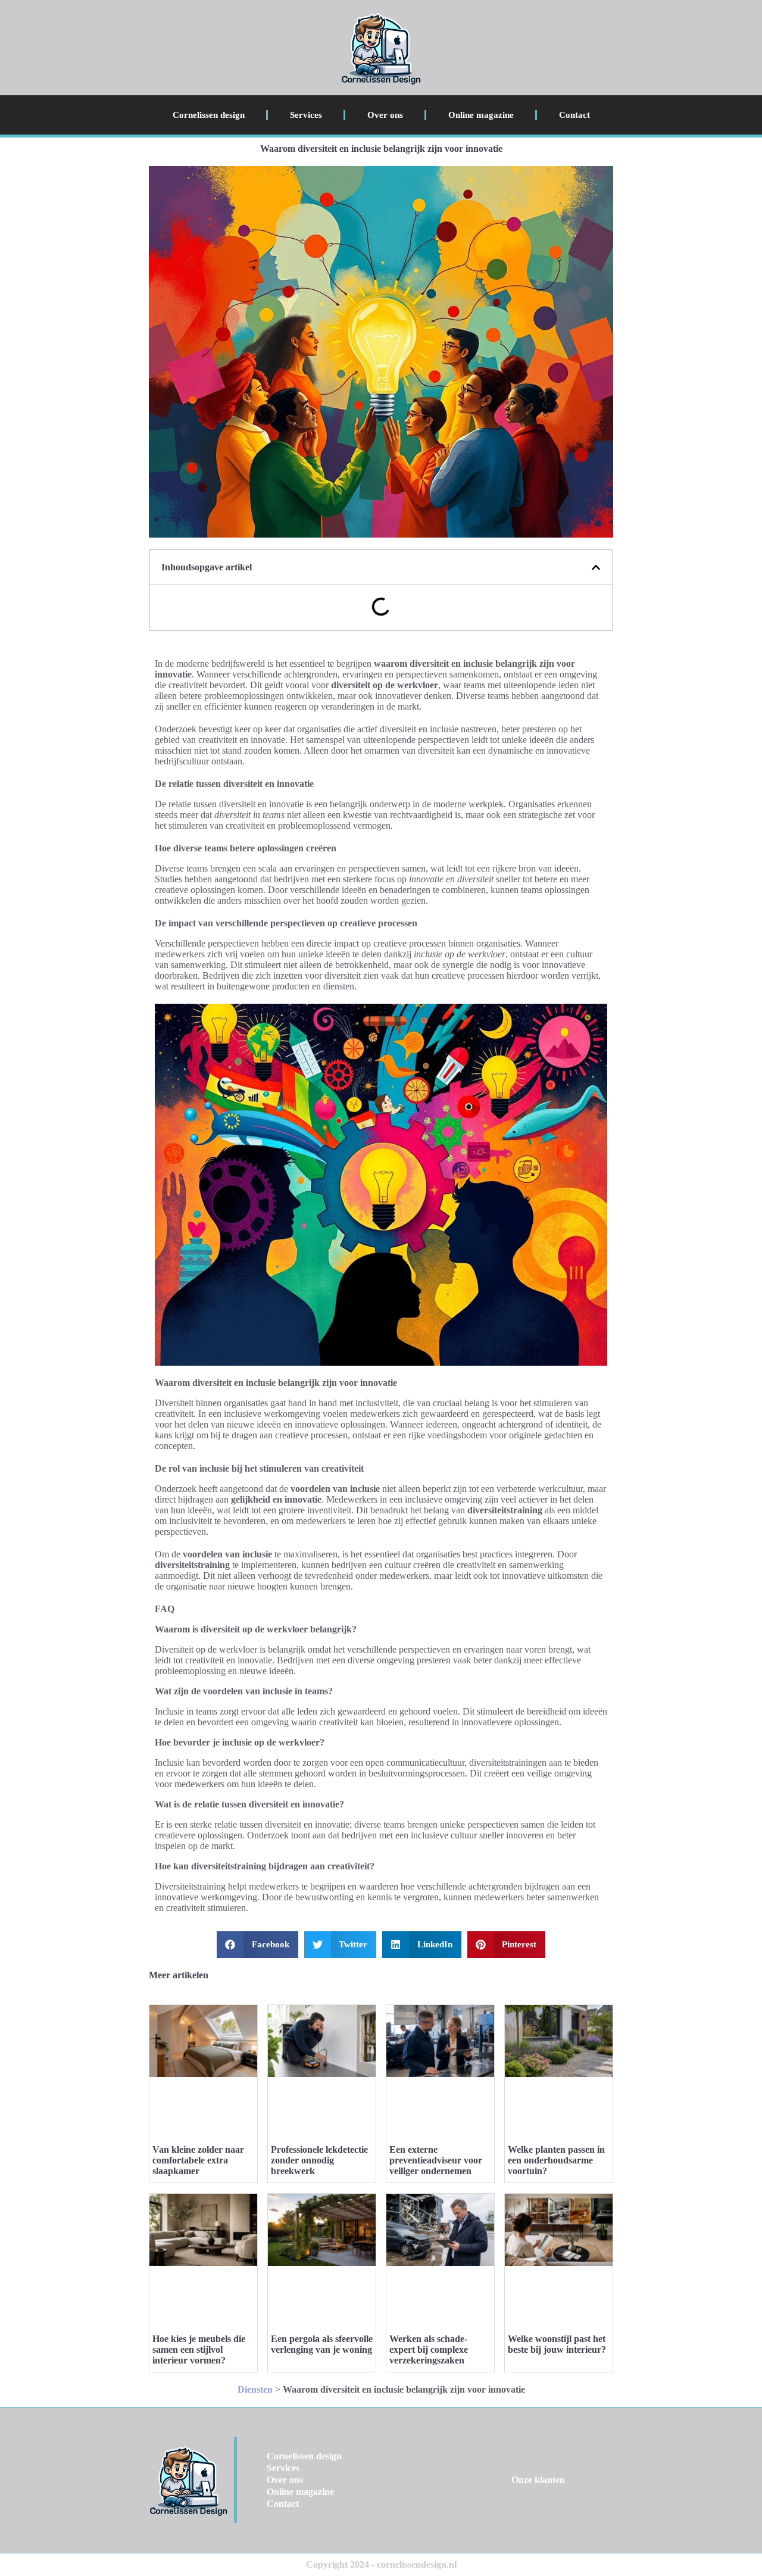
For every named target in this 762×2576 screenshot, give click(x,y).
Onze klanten (538, 2480)
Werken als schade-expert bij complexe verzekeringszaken (429, 2349)
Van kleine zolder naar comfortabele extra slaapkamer (198, 2160)
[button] (596, 567)
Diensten (255, 2389)
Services (306, 115)
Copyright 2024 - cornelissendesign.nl (381, 2564)
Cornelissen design (209, 115)
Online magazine (481, 115)
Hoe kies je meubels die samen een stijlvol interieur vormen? (199, 2349)
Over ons (385, 115)
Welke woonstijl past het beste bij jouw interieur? (557, 2344)
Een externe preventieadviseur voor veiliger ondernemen (436, 2160)
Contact (574, 115)
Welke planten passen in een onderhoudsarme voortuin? (556, 2160)
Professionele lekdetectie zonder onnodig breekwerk (319, 2160)
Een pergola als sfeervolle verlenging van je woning (322, 2344)
